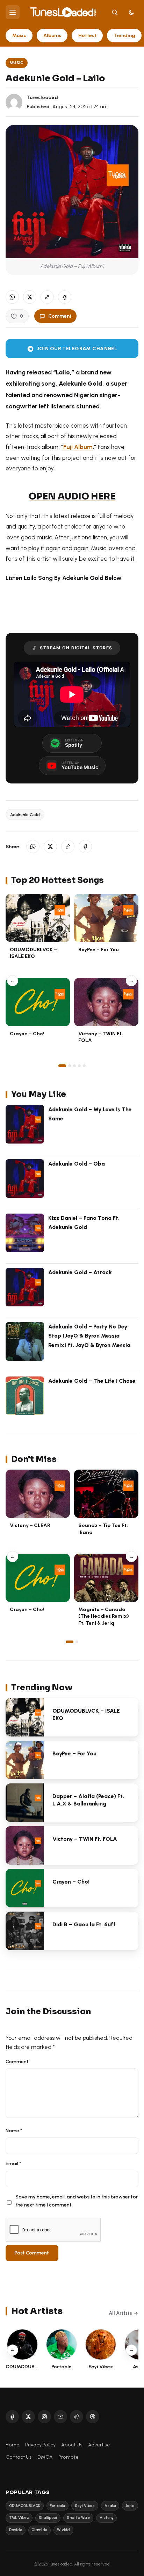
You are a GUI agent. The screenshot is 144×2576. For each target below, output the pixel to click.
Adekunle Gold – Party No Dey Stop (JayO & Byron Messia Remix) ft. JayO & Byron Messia (89, 1336)
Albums (52, 35)
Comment (60, 316)
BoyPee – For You (99, 949)
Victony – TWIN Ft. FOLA (85, 1839)
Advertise (99, 2445)
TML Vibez (19, 2518)
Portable (57, 2506)
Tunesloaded (42, 97)
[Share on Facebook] (65, 297)
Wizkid (63, 2530)
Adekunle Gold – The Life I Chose (92, 1381)
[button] (47, 297)
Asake (110, 2506)
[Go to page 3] (74, 1066)
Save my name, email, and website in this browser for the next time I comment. (77, 2201)
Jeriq (130, 2506)
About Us (72, 2445)
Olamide (39, 2530)
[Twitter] (28, 2417)
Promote (69, 2457)
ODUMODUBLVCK (25, 2506)
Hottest (87, 35)
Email (13, 2163)
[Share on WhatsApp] (12, 297)
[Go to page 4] (79, 1066)
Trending (124, 35)
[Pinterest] (93, 2417)
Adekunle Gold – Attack (80, 1272)
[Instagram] (44, 2417)
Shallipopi (48, 2518)
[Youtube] (60, 2417)
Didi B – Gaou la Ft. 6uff (84, 1924)
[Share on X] (30, 297)
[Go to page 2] (70, 1066)
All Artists (120, 2313)
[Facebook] (12, 2417)
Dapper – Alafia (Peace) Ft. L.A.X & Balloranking (88, 1800)
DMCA (45, 2457)
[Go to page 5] (84, 1066)
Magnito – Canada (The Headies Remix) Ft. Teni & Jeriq (104, 1616)
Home (13, 2445)
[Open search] (115, 12)
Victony (107, 2518)
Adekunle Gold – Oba (77, 1164)
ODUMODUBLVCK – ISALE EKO (33, 953)
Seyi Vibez (85, 2506)
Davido (16, 2530)
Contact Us (19, 2457)
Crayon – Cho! (27, 1034)
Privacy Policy (40, 2445)
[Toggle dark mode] (131, 12)
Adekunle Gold (25, 814)
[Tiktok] (77, 2417)
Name (14, 2130)
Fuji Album (78, 447)
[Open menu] (13, 12)
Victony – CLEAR (30, 1525)
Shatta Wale (78, 2518)
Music (19, 35)
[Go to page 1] (62, 1066)
